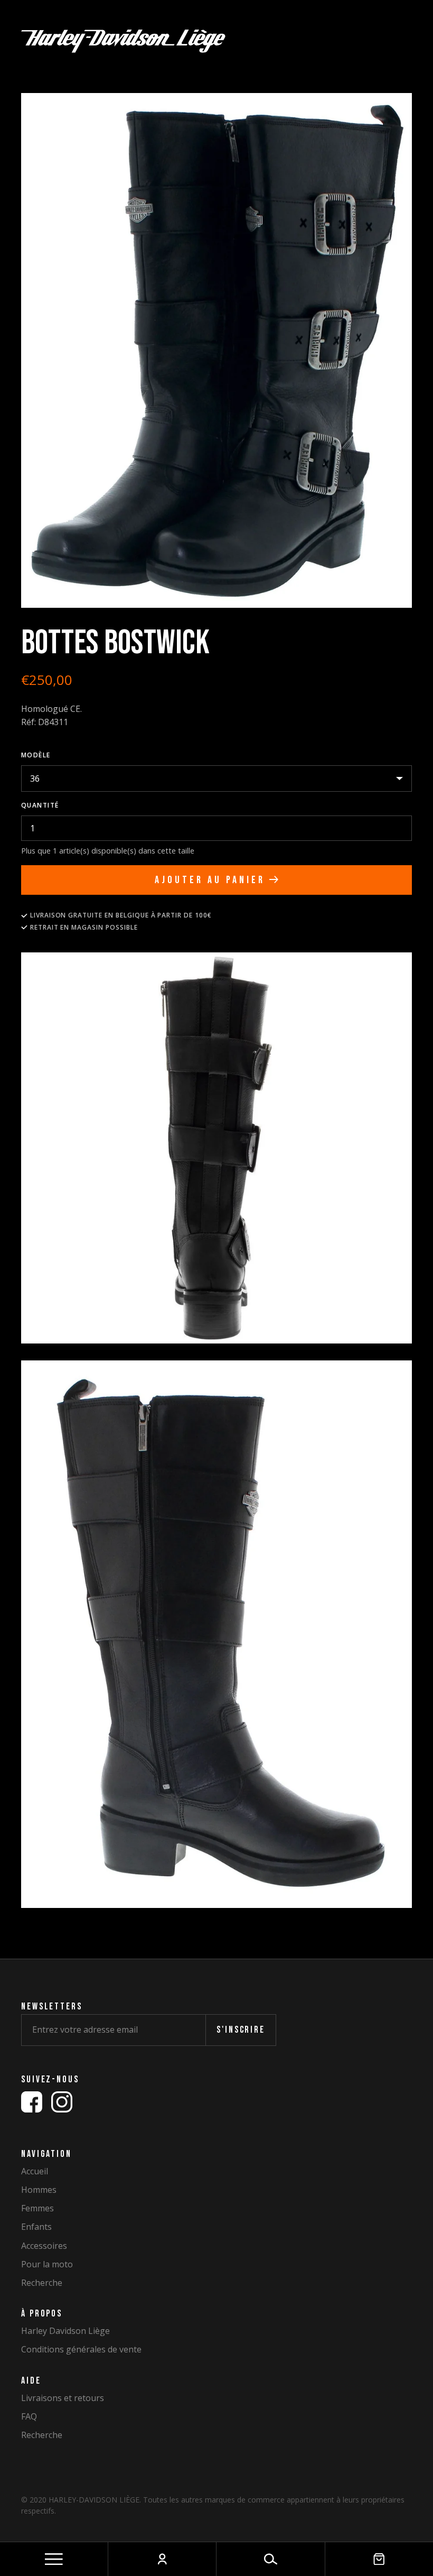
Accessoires (44, 2246)
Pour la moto (47, 2264)
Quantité (40, 805)
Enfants (36, 2227)
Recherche (42, 2283)
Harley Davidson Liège (65, 2331)
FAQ (29, 2417)
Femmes (37, 2208)
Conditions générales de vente (81, 2350)
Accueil (35, 2171)
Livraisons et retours (63, 2398)
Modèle (36, 755)
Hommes (39, 2190)
